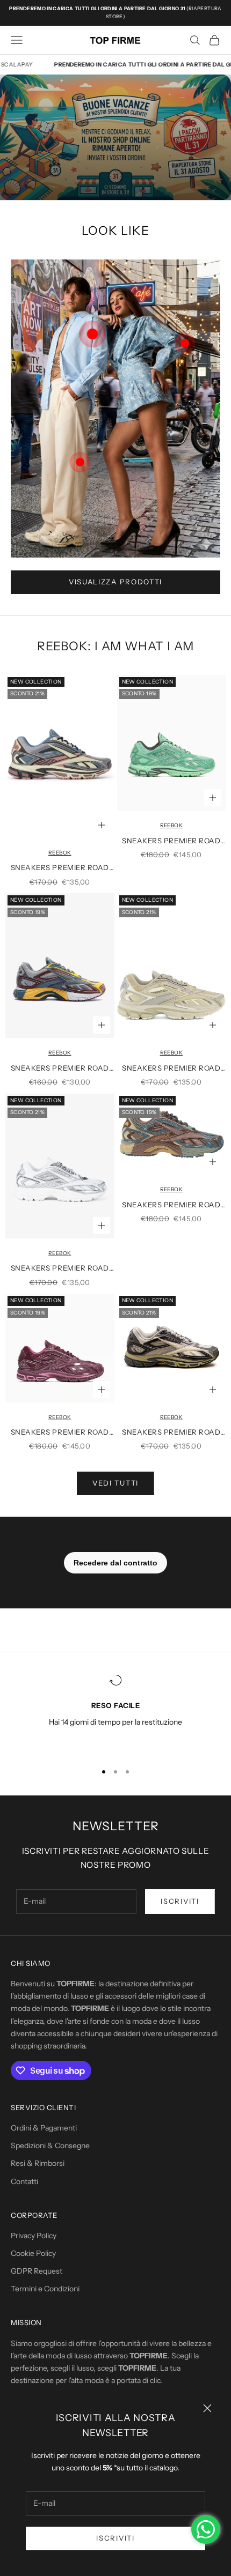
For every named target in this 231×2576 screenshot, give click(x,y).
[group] (115, 137)
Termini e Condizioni (45, 2289)
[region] (115, 1713)
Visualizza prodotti (115, 582)
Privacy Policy (34, 2236)
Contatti (24, 2181)
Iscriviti (115, 2538)
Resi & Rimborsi (38, 2163)
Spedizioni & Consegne (50, 2146)
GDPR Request (37, 2271)
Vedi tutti (115, 1483)
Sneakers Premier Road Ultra (60, 868)
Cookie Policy (33, 2253)
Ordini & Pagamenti (44, 2128)
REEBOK (60, 853)
